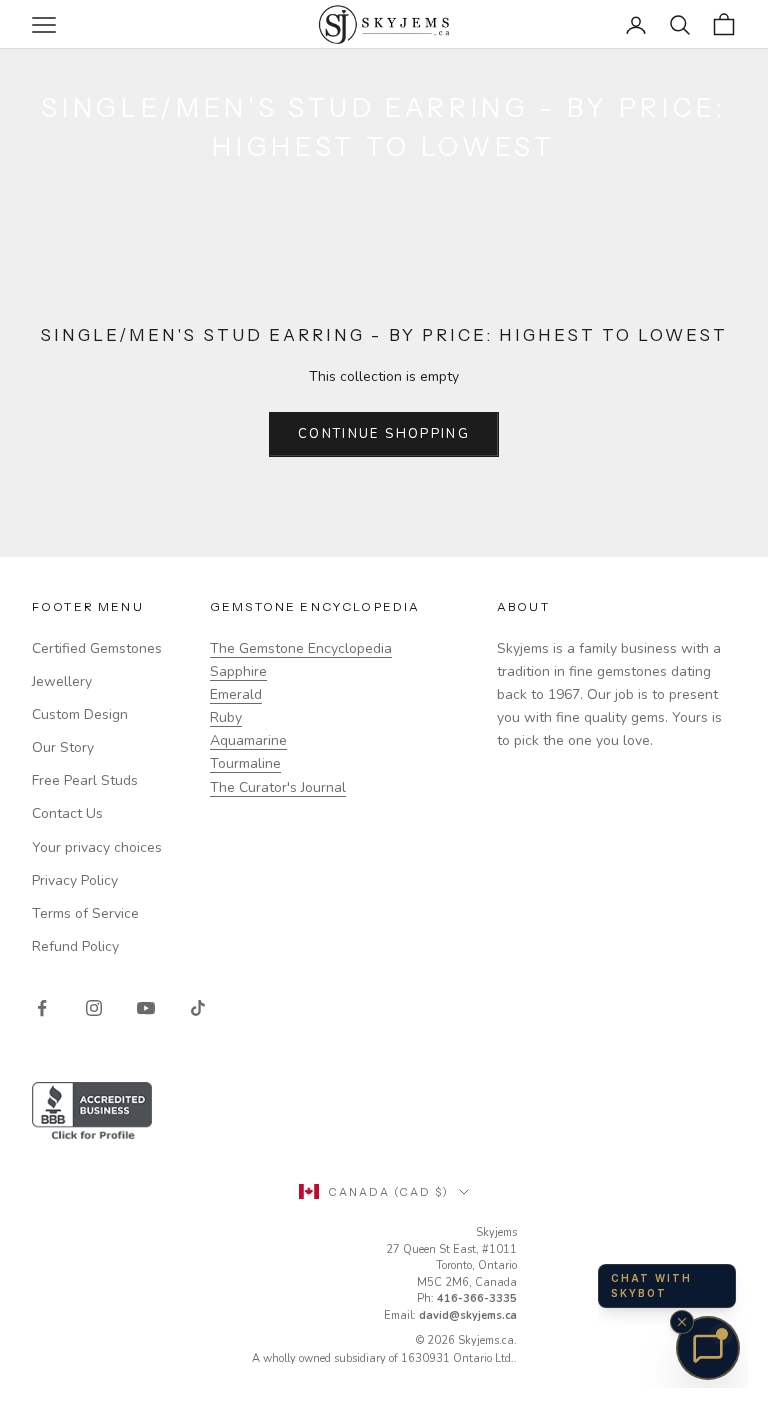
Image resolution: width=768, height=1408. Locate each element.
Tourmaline (245, 763)
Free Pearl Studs (85, 780)
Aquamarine (248, 740)
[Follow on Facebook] (42, 1008)
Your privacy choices (97, 847)
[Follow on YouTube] (146, 1008)
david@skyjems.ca (468, 1315)
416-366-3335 (477, 1298)
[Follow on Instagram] (94, 1008)
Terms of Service (85, 913)
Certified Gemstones (97, 648)
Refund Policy (75, 946)
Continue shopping (384, 434)
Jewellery (62, 681)
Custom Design (80, 714)
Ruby (226, 717)
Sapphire (238, 671)
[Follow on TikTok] (198, 1008)
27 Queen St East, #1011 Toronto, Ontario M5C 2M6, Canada (451, 1266)
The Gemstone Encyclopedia (301, 648)
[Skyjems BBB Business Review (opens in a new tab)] (384, 1112)
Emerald (236, 694)
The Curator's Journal (278, 787)
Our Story (63, 747)
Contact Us (67, 813)
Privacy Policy (75, 880)
